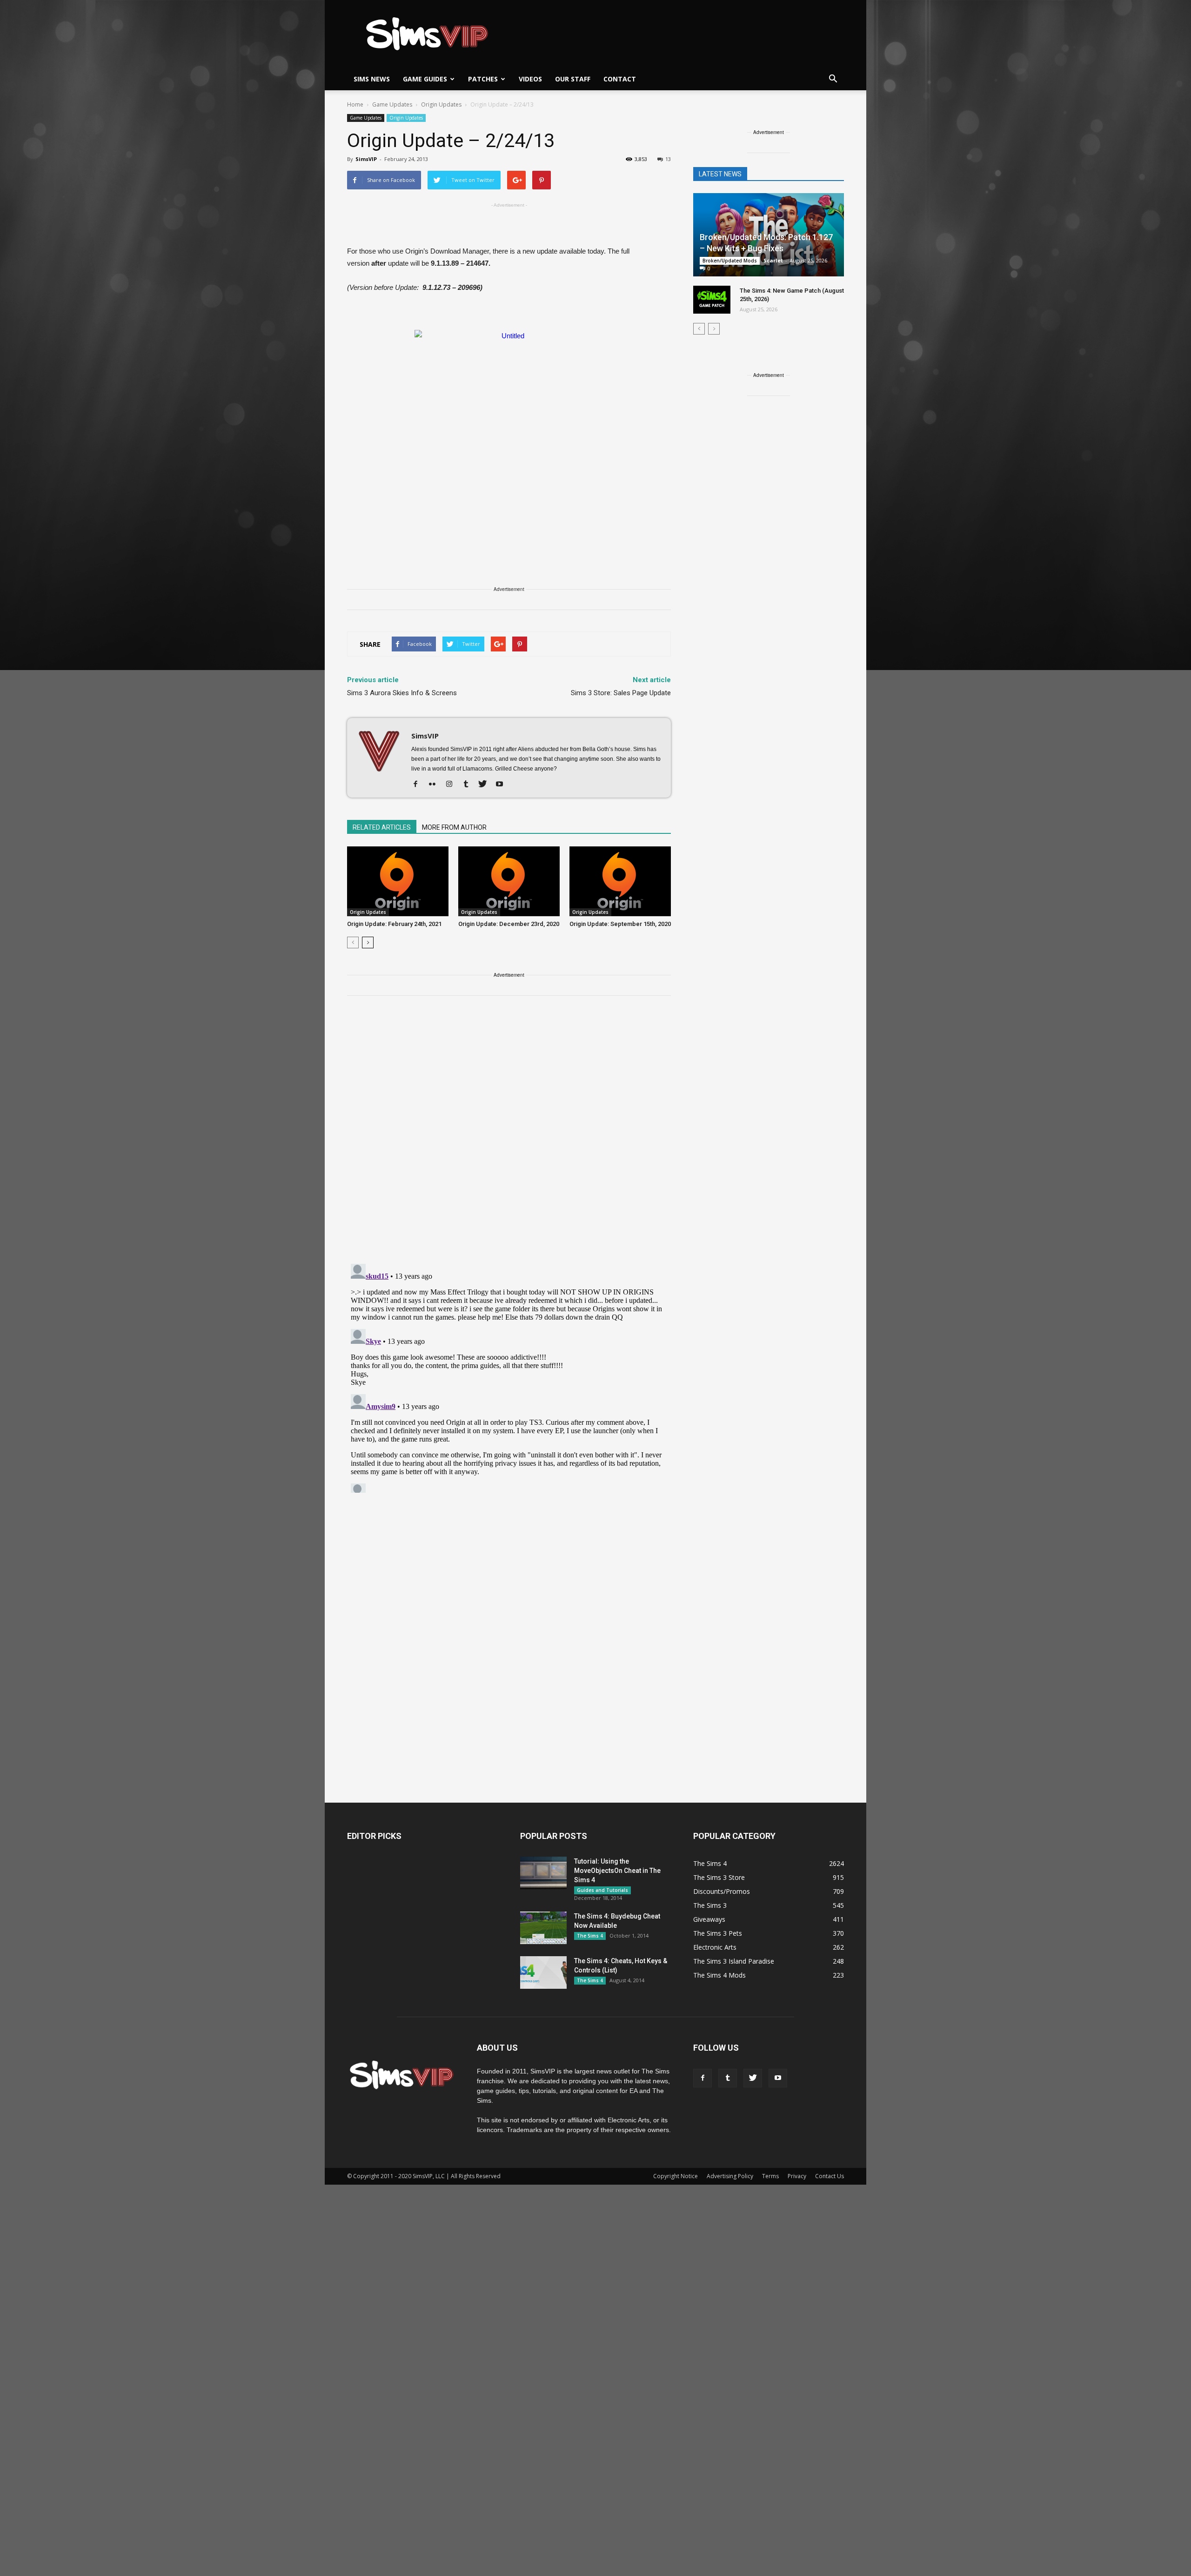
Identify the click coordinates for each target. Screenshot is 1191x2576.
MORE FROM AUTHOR (454, 827)
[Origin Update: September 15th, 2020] (620, 881)
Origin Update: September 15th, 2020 (620, 924)
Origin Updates (406, 118)
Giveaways (709, 1919)
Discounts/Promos (722, 1891)
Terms (770, 2176)
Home (355, 104)
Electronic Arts (715, 1947)
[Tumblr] (469, 785)
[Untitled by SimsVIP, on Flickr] (509, 433)
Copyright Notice (676, 2176)
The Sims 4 (590, 1936)
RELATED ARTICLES (382, 827)
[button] (833, 79)
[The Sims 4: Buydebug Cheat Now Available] (543, 1928)
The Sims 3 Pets (718, 1933)
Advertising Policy (730, 2176)
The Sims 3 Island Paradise (734, 1961)
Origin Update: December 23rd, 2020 (509, 924)
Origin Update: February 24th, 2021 (394, 924)
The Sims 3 (710, 1905)
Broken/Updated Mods (730, 261)
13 (668, 159)
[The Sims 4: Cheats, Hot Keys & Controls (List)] (543, 1972)
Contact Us (830, 2176)
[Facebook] (419, 785)
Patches (483, 79)
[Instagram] (452, 785)
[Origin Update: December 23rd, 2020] (509, 881)
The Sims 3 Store (719, 1877)
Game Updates (366, 118)
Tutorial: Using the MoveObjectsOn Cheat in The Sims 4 (617, 1871)
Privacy (797, 2176)
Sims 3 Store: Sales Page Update (621, 693)
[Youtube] (503, 785)
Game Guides (425, 79)
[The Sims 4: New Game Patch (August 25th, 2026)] (712, 300)
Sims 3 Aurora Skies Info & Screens (402, 693)
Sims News (372, 79)
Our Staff (573, 79)
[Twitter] (486, 785)
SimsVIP (366, 159)
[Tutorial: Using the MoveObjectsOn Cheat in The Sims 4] (543, 1873)
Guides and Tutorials (602, 1890)
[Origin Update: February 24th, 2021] (398, 881)
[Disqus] (509, 1135)
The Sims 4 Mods (719, 1975)
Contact (620, 79)
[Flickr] (436, 785)
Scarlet (773, 260)
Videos (530, 79)
